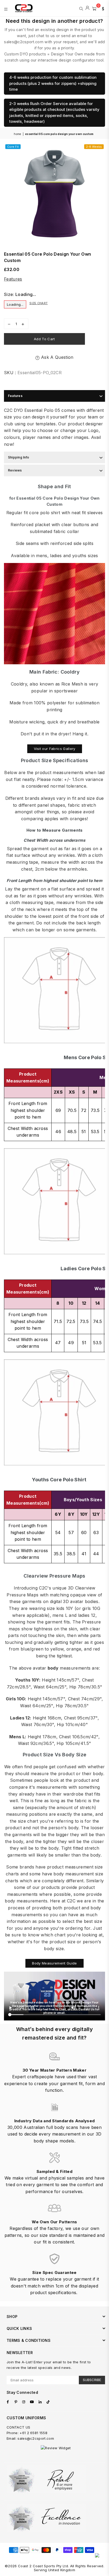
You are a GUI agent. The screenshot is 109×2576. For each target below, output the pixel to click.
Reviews (15, 470)
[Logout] (87, 8)
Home (17, 134)
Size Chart (38, 303)
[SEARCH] (81, 8)
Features (13, 279)
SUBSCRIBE (92, 2380)
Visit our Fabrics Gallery (55, 749)
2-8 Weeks (94, 147)
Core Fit (13, 147)
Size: (20, 294)
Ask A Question (56, 357)
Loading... (15, 304)
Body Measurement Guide (54, 1963)
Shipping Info (19, 457)
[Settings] (102, 8)
